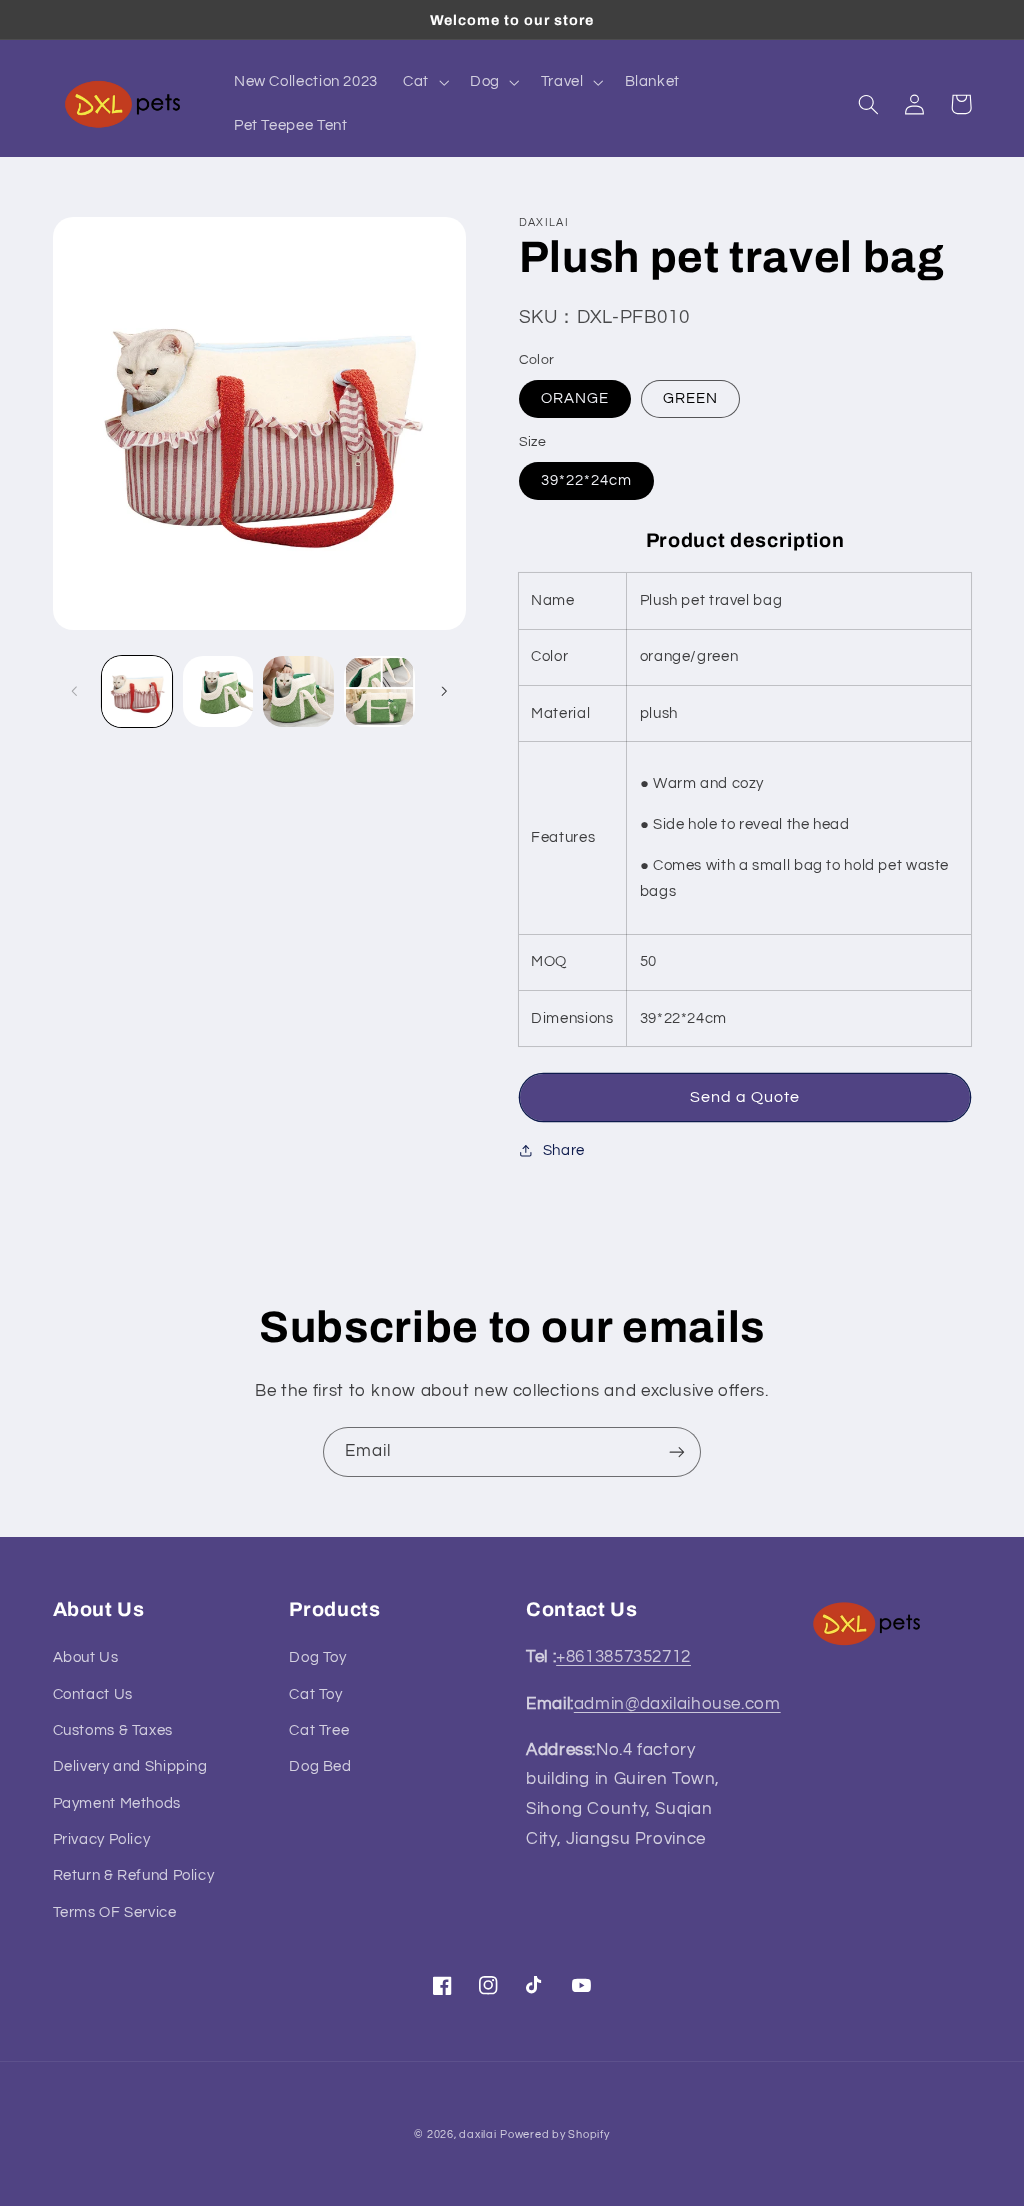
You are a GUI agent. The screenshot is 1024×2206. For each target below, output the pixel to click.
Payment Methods (117, 1803)
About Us (86, 1657)
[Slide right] (444, 692)
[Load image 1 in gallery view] (137, 691)
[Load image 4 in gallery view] (379, 691)
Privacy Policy (102, 1839)
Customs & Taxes (113, 1730)
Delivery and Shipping (130, 1766)
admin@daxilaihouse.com (677, 1704)
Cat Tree (319, 1730)
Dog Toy (317, 1657)
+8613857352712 (623, 1657)
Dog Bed (320, 1766)
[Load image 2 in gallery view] (218, 691)
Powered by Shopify (554, 2134)
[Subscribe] (677, 1451)
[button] (424, 82)
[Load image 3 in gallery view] (298, 691)
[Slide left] (75, 692)
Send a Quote (745, 1097)
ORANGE (575, 398)
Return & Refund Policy (134, 1875)
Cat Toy (315, 1694)
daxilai (477, 2134)
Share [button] (564, 1150)
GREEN (690, 398)
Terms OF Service (115, 1912)
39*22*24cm (587, 480)
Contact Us (93, 1694)
